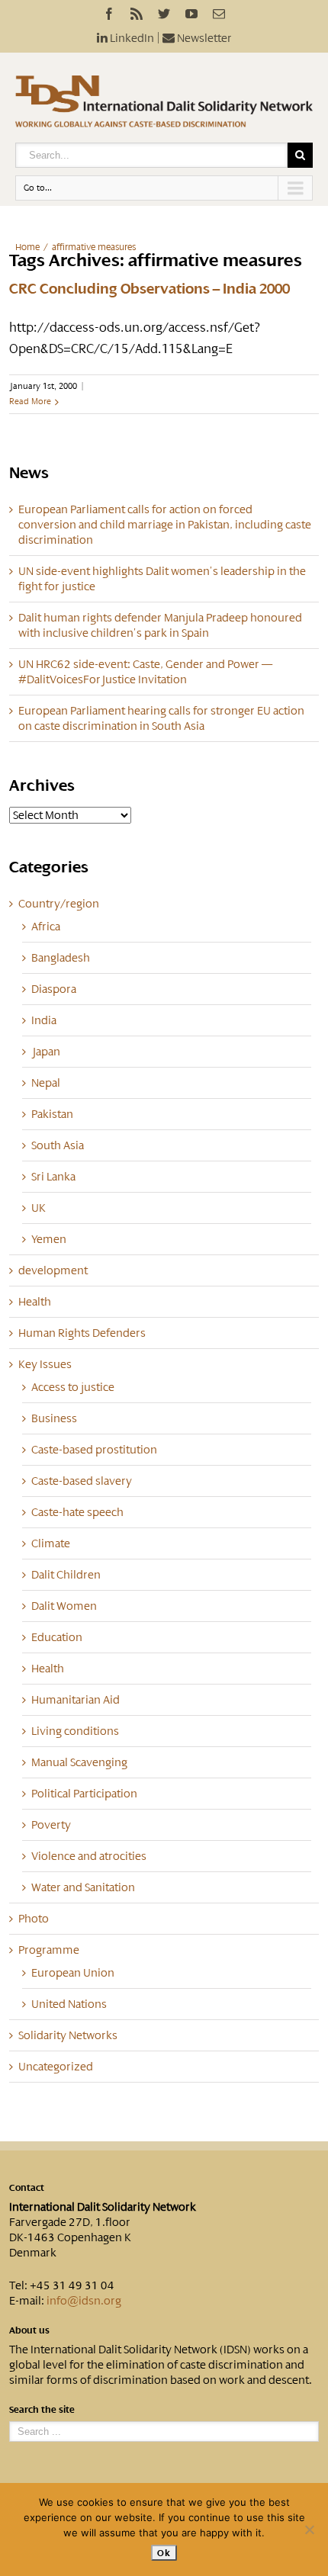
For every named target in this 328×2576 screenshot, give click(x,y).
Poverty (51, 1825)
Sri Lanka (53, 1177)
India (44, 1020)
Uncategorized (56, 2067)
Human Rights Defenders (82, 1333)
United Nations (69, 2004)
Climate (51, 1543)
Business (54, 1418)
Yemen (49, 1239)
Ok (164, 2553)
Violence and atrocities (89, 1856)
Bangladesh (61, 958)
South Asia (58, 1145)
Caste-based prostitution (94, 1450)
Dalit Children (66, 1575)
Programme (49, 1950)
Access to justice (73, 1387)
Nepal (46, 1083)
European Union (73, 1973)
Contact (27, 2188)
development (53, 1270)
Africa (46, 927)
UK (39, 1208)
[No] (309, 2529)
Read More (30, 401)
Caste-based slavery (82, 1481)
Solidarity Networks (68, 2035)
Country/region (59, 904)
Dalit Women (64, 1606)
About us (29, 2330)
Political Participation (84, 1794)
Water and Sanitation (83, 1887)
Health (35, 1302)
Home (27, 247)
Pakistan (52, 1114)
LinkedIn (131, 38)
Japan (46, 1052)
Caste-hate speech (77, 1512)
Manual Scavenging (79, 1762)
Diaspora (54, 989)
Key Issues (45, 1364)
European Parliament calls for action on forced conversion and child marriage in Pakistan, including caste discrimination (165, 525)
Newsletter (203, 38)
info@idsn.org (84, 2301)
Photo (34, 1919)
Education (57, 1637)
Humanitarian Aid (76, 1700)
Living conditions (75, 1731)
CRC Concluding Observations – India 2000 (150, 289)
